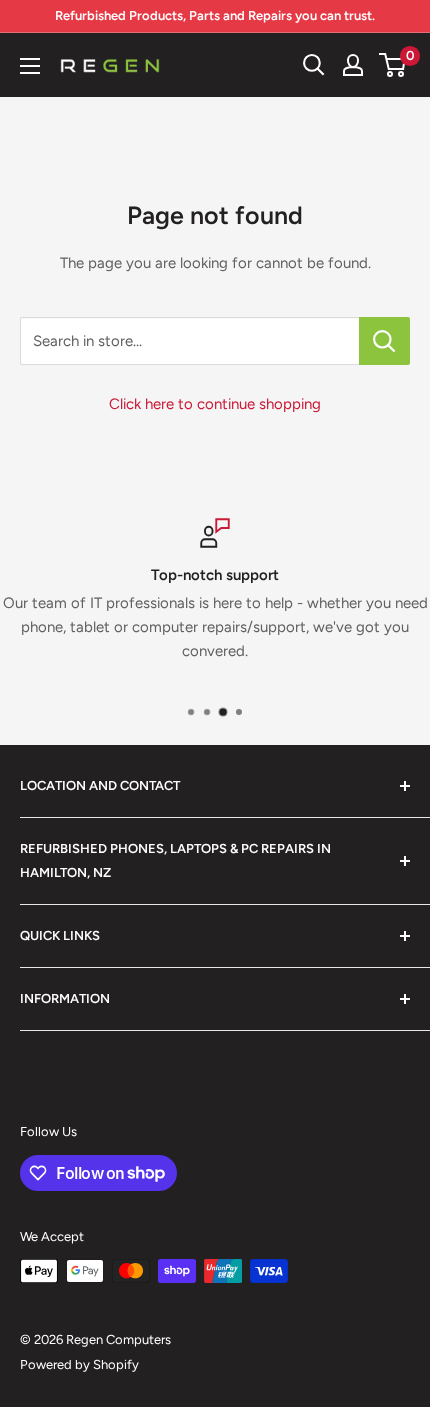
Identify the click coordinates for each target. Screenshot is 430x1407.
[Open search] (314, 65)
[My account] (353, 65)
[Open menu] (30, 66)
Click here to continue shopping (215, 404)
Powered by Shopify (79, 1364)
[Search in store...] (384, 341)
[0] (393, 65)
